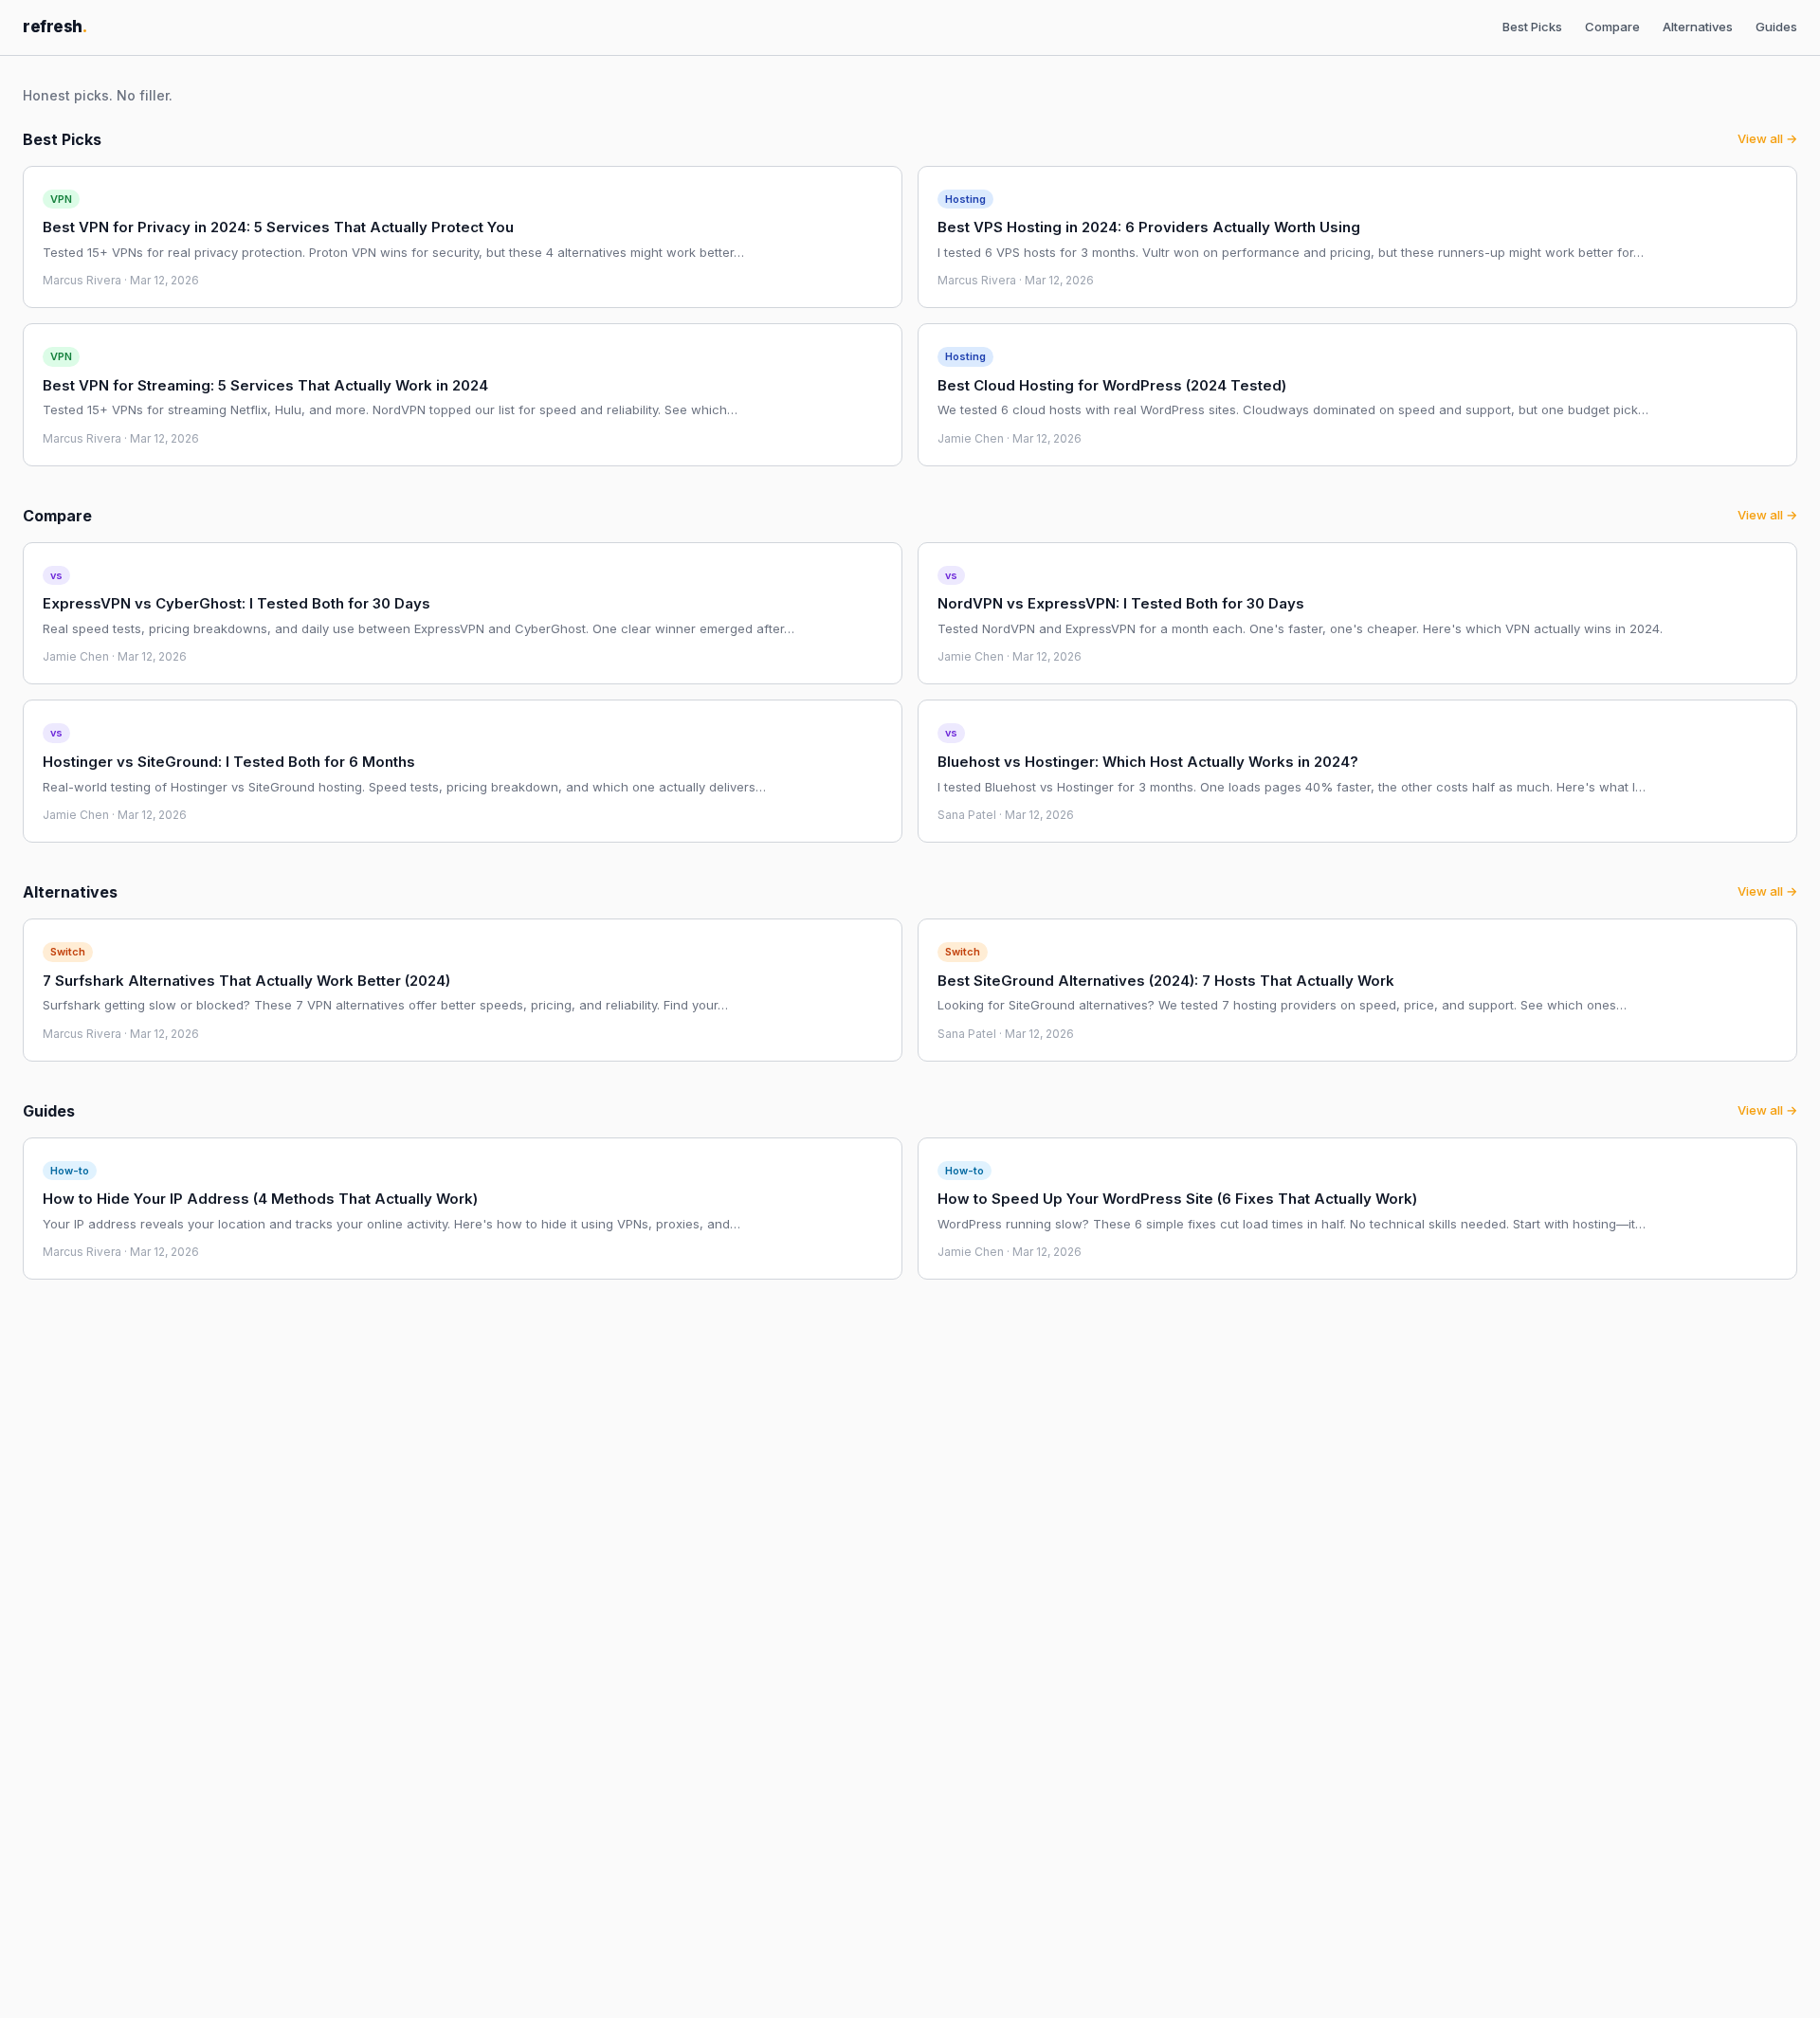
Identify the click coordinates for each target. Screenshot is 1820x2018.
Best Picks (1532, 27)
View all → (1767, 138)
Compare (1612, 27)
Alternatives (1698, 27)
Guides (1776, 27)
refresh (55, 27)
